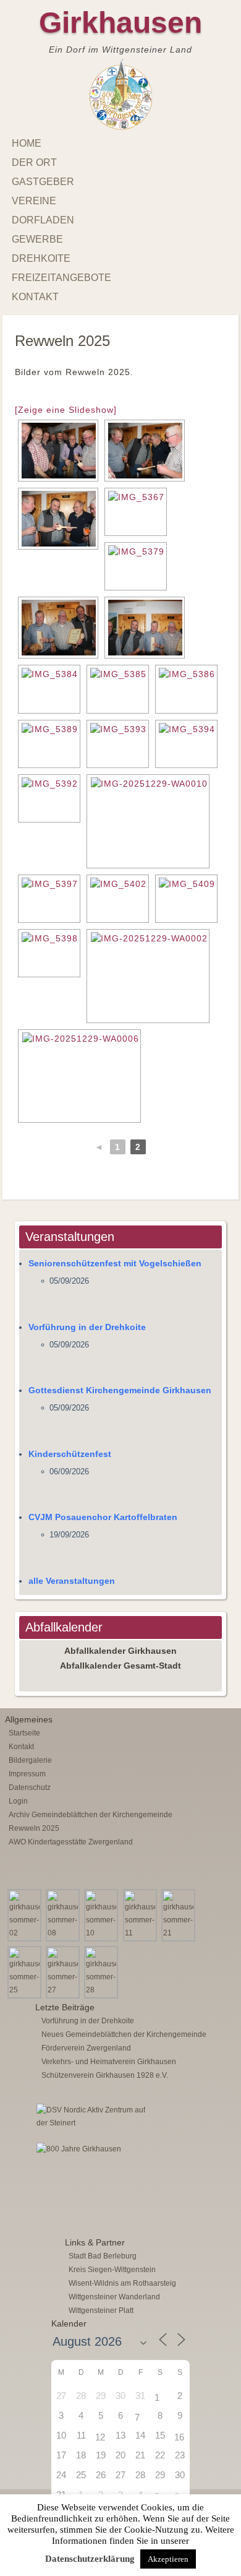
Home (27, 143)
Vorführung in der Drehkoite (87, 1327)
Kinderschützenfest (70, 1454)
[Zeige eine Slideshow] (66, 410)
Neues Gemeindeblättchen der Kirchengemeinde (124, 2034)
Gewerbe (37, 239)
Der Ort (34, 162)
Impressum (27, 1774)
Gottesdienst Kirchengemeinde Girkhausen (120, 1390)
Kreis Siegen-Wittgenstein (112, 2270)
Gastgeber (43, 182)
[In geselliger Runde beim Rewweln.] (148, 976)
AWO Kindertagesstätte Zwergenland (71, 1842)
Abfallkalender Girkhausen (120, 1651)
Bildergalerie (30, 1760)
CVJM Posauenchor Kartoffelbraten (103, 1517)
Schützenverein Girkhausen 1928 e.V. (105, 2075)
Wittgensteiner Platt (101, 2310)
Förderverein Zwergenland (86, 2048)
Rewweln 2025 (34, 1828)
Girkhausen (120, 23)
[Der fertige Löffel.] (136, 512)
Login (18, 1801)
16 (179, 2437)
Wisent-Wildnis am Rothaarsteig (122, 2283)
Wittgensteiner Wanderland (114, 2297)
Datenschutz (30, 1787)
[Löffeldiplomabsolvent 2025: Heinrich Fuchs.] (136, 566)
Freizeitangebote (61, 278)
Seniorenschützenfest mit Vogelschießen (115, 1263)
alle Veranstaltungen (72, 1581)
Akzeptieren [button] (168, 2559)
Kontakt (35, 297)
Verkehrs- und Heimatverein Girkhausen (109, 2062)
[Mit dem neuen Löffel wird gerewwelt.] (49, 744)
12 (100, 2437)
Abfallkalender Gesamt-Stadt (120, 1666)
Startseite (24, 1733)
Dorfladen (43, 220)
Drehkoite (41, 258)
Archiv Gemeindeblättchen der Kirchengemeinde (91, 1815)
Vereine (34, 201)
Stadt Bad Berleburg (103, 2256)
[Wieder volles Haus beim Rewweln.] (118, 899)
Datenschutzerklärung (90, 2559)
